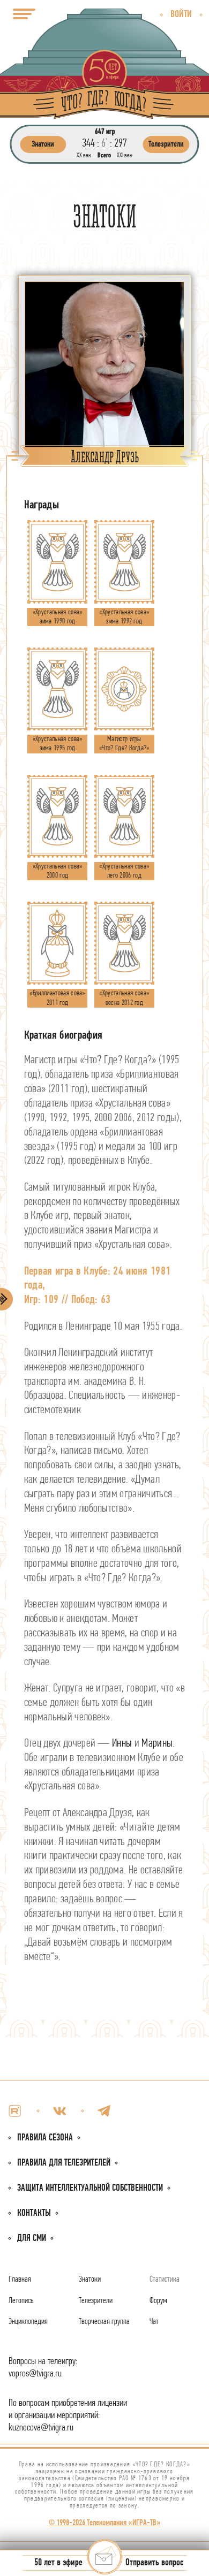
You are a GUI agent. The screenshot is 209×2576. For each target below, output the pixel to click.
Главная (20, 2280)
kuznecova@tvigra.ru (41, 2428)
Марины (157, 1744)
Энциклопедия (28, 2322)
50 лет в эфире (58, 2563)
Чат (154, 2322)
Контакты (34, 2213)
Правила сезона (45, 2138)
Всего (104, 155)
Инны (122, 1744)
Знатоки (90, 2280)
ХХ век (84, 155)
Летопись (21, 2301)
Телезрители (96, 2301)
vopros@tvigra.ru (35, 2374)
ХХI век (125, 155)
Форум (158, 2301)
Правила (64, 2163)
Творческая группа (104, 2322)
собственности (90, 2188)
